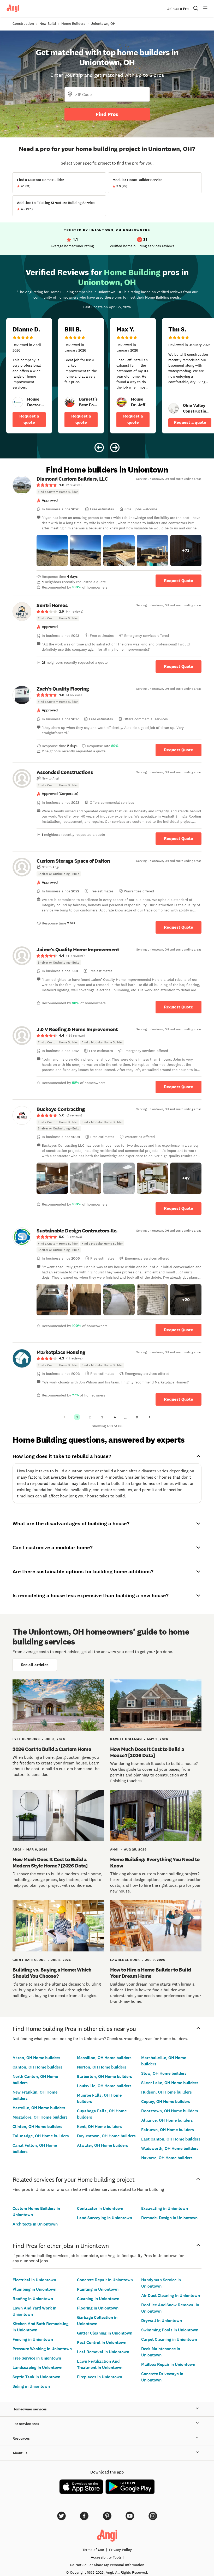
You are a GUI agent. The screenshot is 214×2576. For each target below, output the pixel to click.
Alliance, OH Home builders (167, 2120)
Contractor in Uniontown (100, 2208)
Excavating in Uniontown (165, 2208)
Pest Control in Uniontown (102, 2342)
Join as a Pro (178, 9)
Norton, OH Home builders (102, 2067)
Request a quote (29, 419)
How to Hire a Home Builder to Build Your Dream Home (151, 1973)
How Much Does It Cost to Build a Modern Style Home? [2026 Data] (50, 1863)
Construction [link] (23, 23)
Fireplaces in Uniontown (100, 2377)
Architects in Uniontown (35, 2224)
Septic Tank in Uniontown (36, 2377)
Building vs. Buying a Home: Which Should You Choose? (52, 1973)
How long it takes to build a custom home (55, 1471)
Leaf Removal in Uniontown (103, 2352)
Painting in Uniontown (98, 2289)
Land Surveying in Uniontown (105, 2218)
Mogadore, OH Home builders (40, 2117)
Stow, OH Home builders (164, 2073)
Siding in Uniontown (31, 2386)
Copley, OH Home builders (166, 2102)
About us (20, 2453)
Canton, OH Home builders (37, 2067)
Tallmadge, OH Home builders (41, 2136)
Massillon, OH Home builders (104, 2058)
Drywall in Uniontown (162, 2321)
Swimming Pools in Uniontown (170, 2330)
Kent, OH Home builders (99, 2127)
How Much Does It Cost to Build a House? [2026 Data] (147, 1752)
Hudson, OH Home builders (167, 2092)
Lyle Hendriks (26, 1739)
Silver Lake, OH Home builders (170, 2083)
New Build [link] (48, 23)
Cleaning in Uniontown (98, 2299)
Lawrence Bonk (125, 1960)
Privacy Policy (120, 2550)
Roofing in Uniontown (33, 2299)
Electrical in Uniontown (34, 2280)
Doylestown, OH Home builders (106, 2136)
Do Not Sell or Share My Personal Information (107, 2565)
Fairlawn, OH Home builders (168, 2130)
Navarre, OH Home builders (167, 2158)
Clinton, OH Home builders (37, 2127)
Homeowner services (30, 2409)
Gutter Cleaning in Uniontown (105, 2333)
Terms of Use (93, 2550)
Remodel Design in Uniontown (169, 2218)
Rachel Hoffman (126, 1739)
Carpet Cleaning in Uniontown (169, 2339)
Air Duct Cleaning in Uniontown (171, 2296)
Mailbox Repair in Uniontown (168, 2364)
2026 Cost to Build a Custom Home (52, 1749)
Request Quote (179, 581)
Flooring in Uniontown (98, 2308)
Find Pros (107, 114)
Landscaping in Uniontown (37, 2368)
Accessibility (106, 2557)
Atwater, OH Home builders (103, 2145)
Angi (17, 1849)
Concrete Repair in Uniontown (105, 2280)
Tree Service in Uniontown (37, 2358)
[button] (52, 551)
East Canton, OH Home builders (171, 2139)
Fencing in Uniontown (33, 2339)
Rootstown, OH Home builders (170, 2111)
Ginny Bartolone (29, 1960)
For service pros (26, 2424)
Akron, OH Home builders (36, 2058)
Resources (21, 2438)
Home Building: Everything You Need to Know (155, 1863)
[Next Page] (150, 1417)
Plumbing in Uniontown (34, 2289)
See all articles (35, 1665)
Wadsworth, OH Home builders (170, 2148)
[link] (18, 402)
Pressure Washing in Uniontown (42, 2349)
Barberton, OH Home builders (105, 2076)
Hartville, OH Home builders (39, 2108)
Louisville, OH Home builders (104, 2086)
